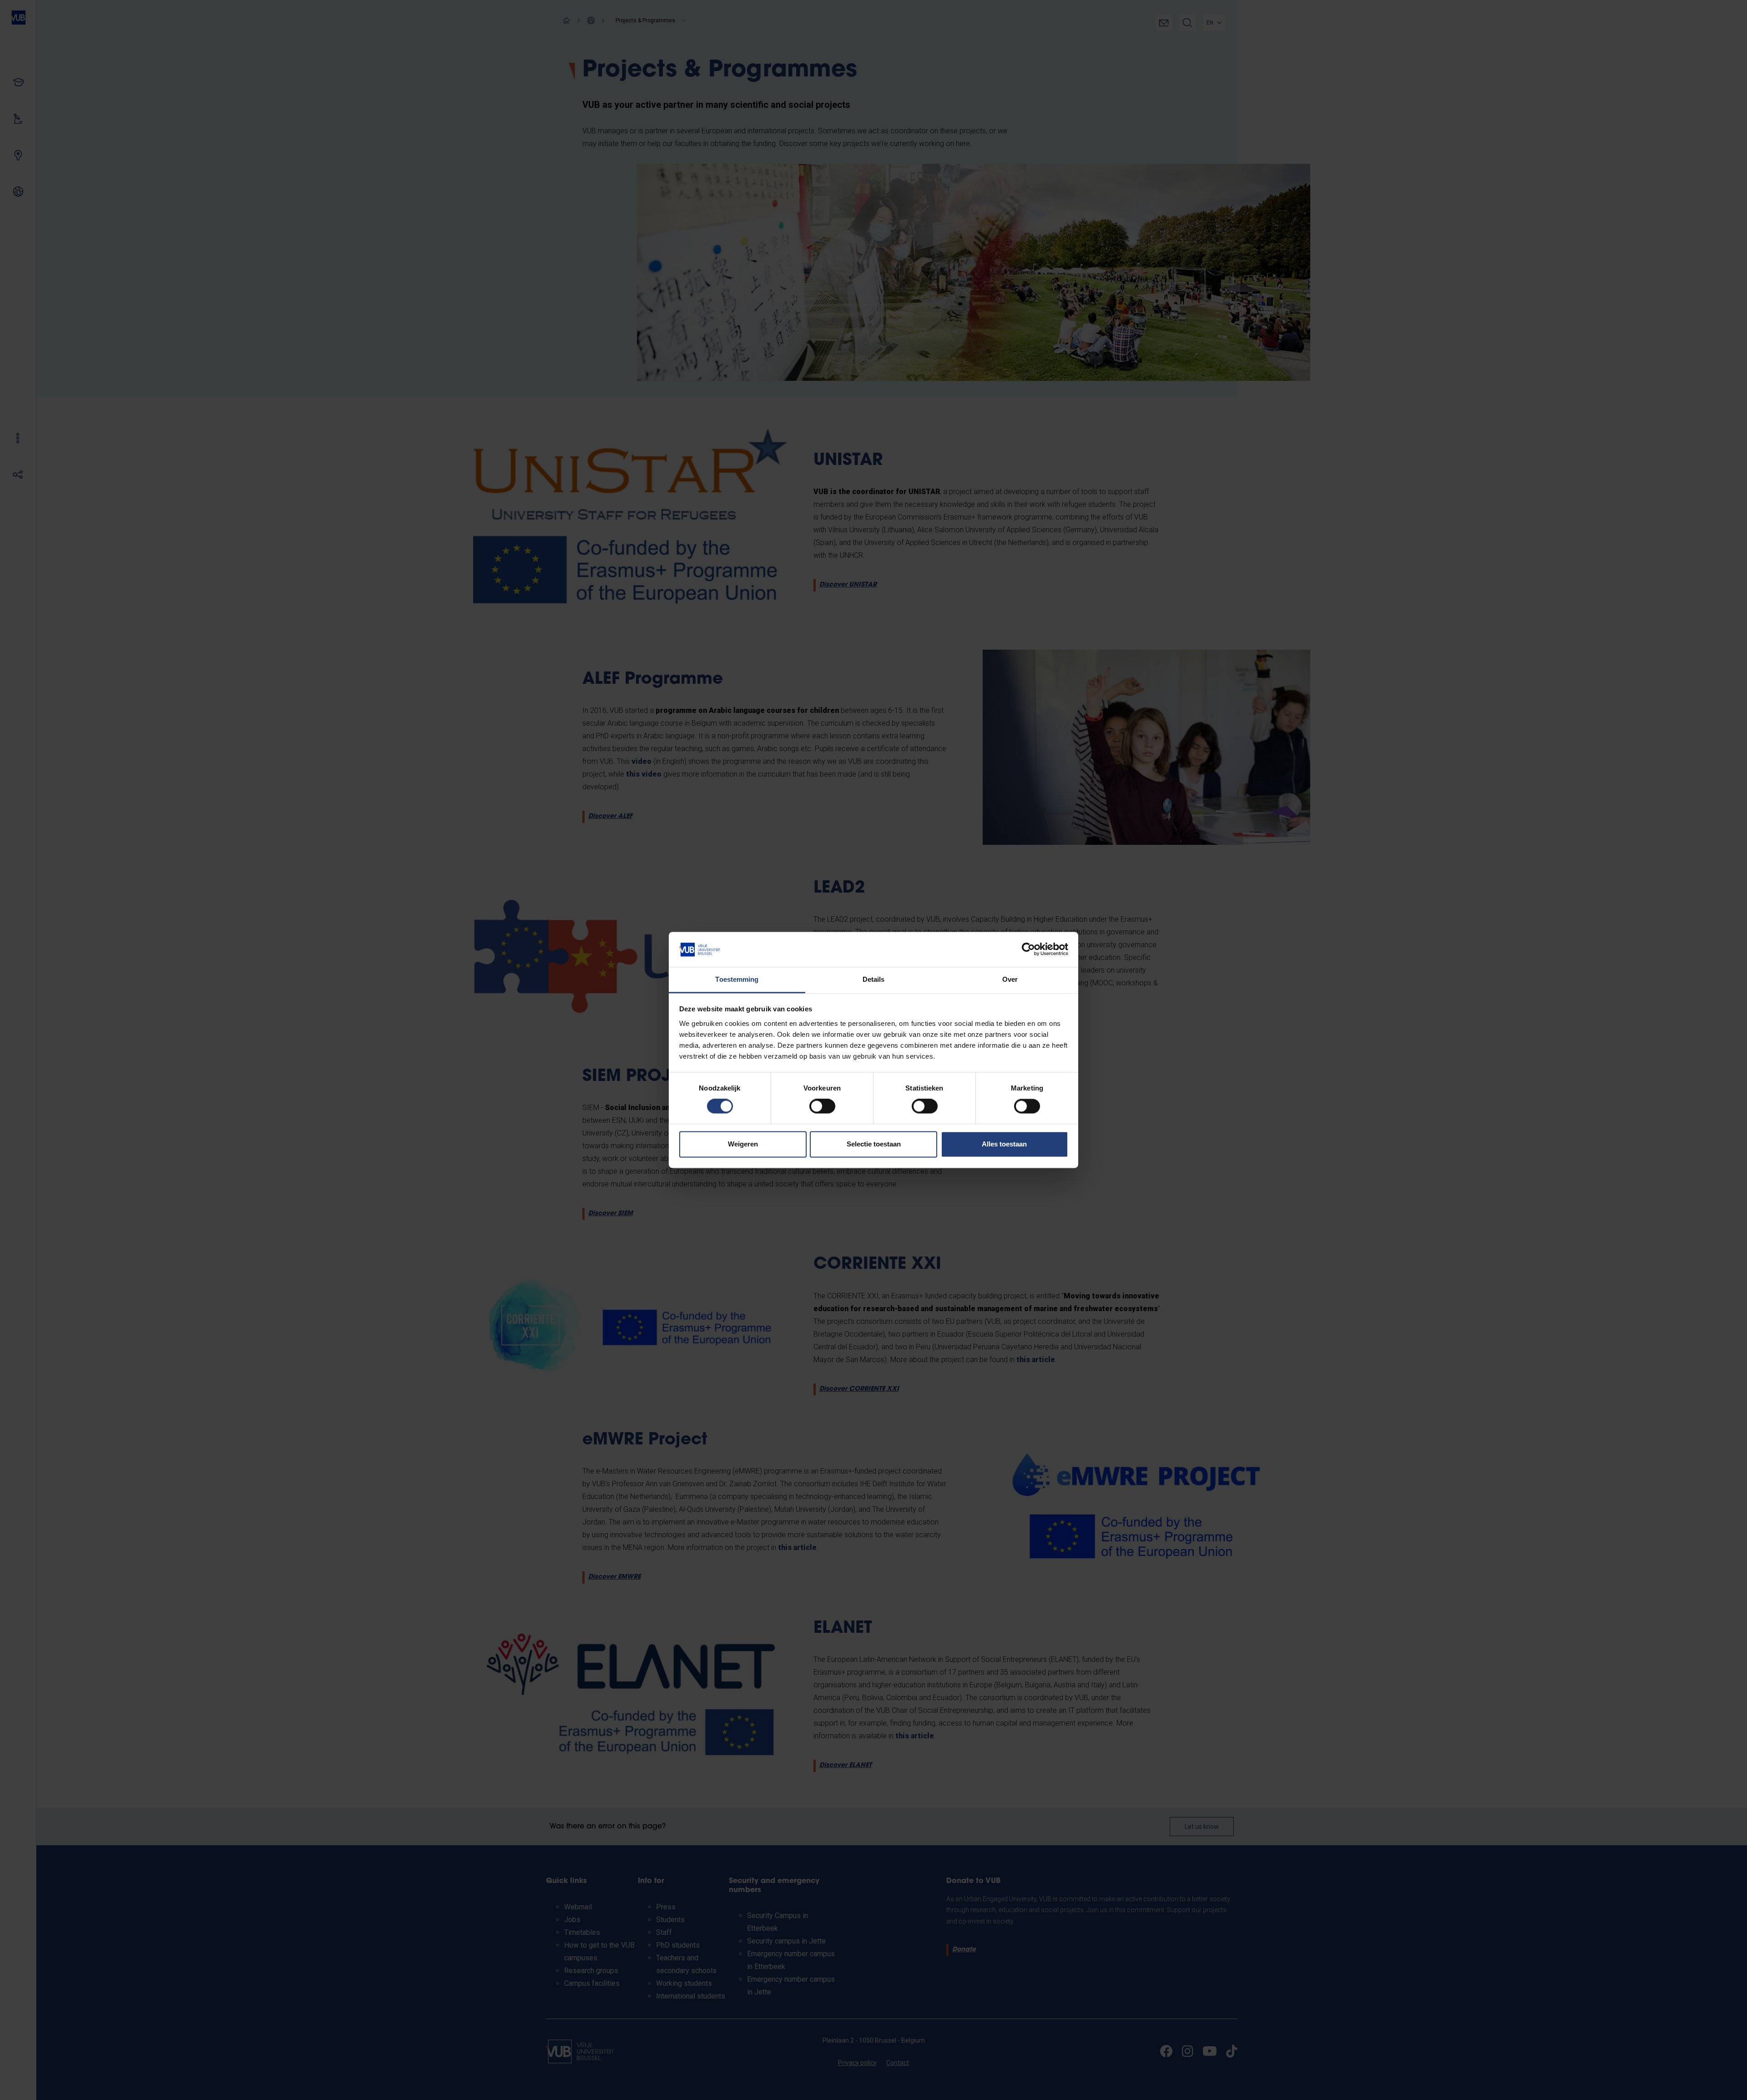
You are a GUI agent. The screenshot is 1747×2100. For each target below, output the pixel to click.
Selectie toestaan (874, 1144)
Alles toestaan (1004, 1144)
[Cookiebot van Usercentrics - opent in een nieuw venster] (1028, 949)
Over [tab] (1010, 979)
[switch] (822, 1106)
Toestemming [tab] (737, 979)
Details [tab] (874, 979)
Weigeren (743, 1144)
